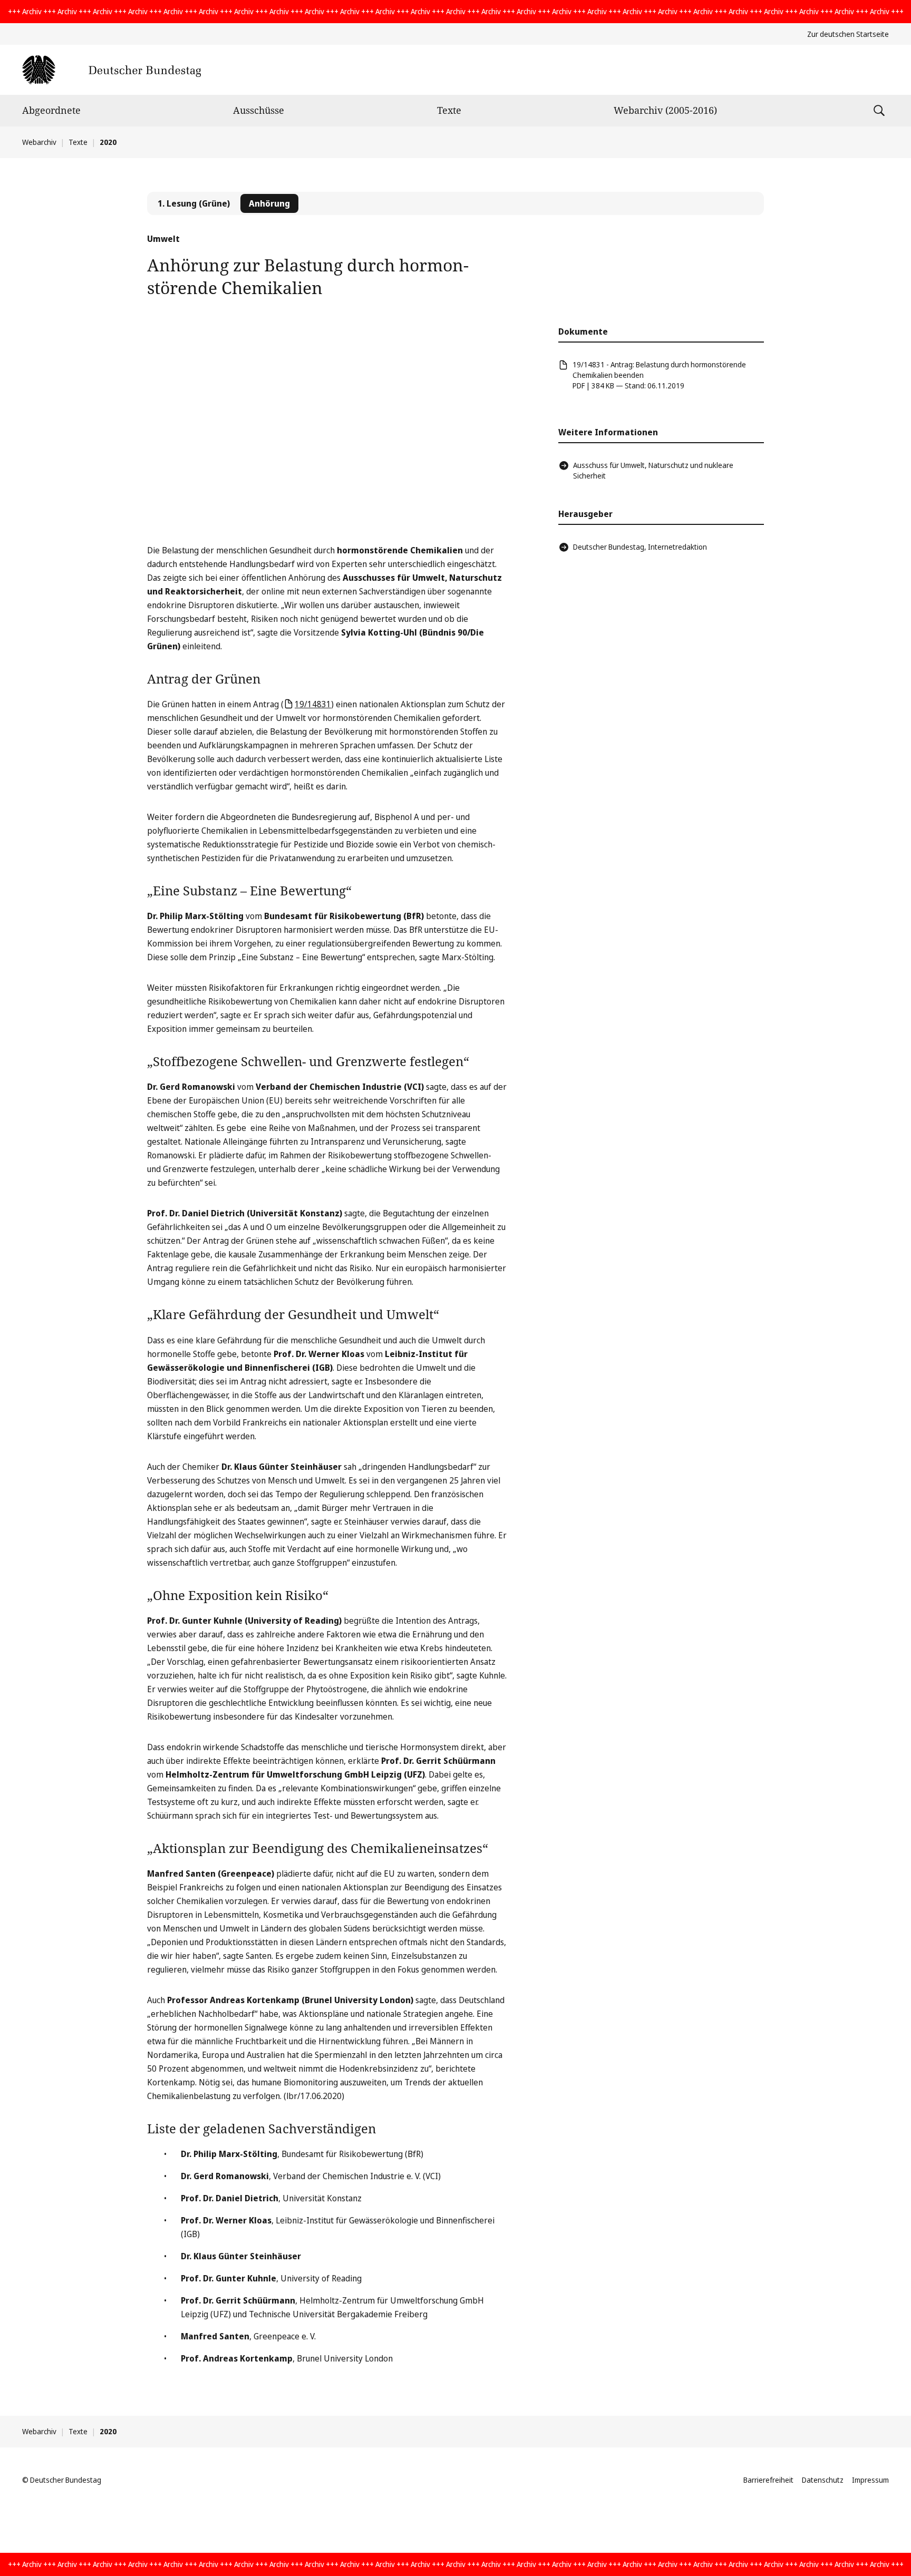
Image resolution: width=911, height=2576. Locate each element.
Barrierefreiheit (768, 2480)
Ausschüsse (259, 110)
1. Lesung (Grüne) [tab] (194, 203)
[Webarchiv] (112, 70)
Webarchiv (39, 142)
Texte (449, 110)
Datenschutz (823, 2480)
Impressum (870, 2480)
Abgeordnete (51, 110)
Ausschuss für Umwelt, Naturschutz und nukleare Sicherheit (653, 470)
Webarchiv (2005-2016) (665, 110)
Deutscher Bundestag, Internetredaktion (640, 547)
